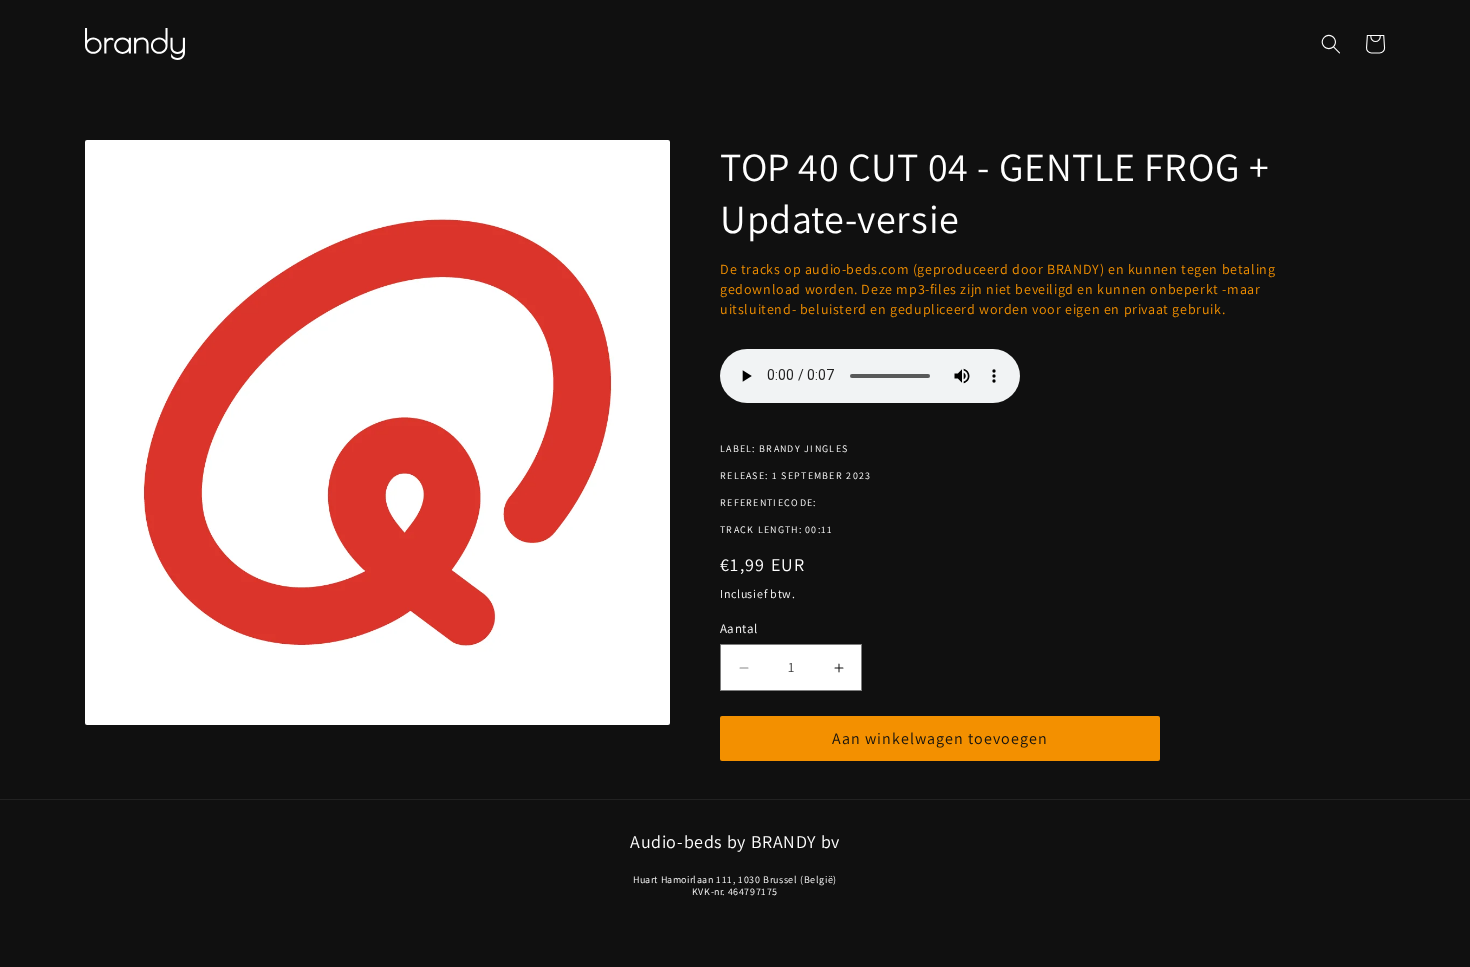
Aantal (738, 628)
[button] (1331, 44)
